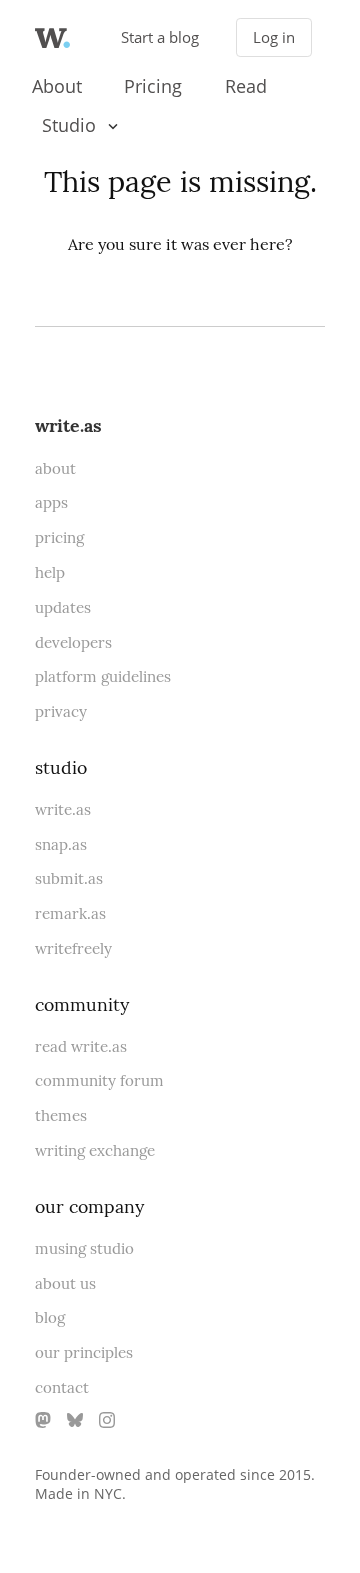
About (57, 86)
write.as (68, 425)
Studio (69, 125)
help (50, 572)
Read (246, 86)
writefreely (73, 948)
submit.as (69, 878)
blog (50, 1317)
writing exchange (95, 1150)
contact (62, 1387)
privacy (61, 711)
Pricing (153, 86)
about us (65, 1283)
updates (63, 607)
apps (51, 502)
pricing (59, 537)
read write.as (81, 1046)
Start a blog (160, 37)
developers (73, 642)
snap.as (61, 844)
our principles (84, 1352)
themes (61, 1115)
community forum (99, 1080)
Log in (274, 37)
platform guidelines (103, 676)
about (55, 468)
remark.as (70, 913)
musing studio (84, 1248)
